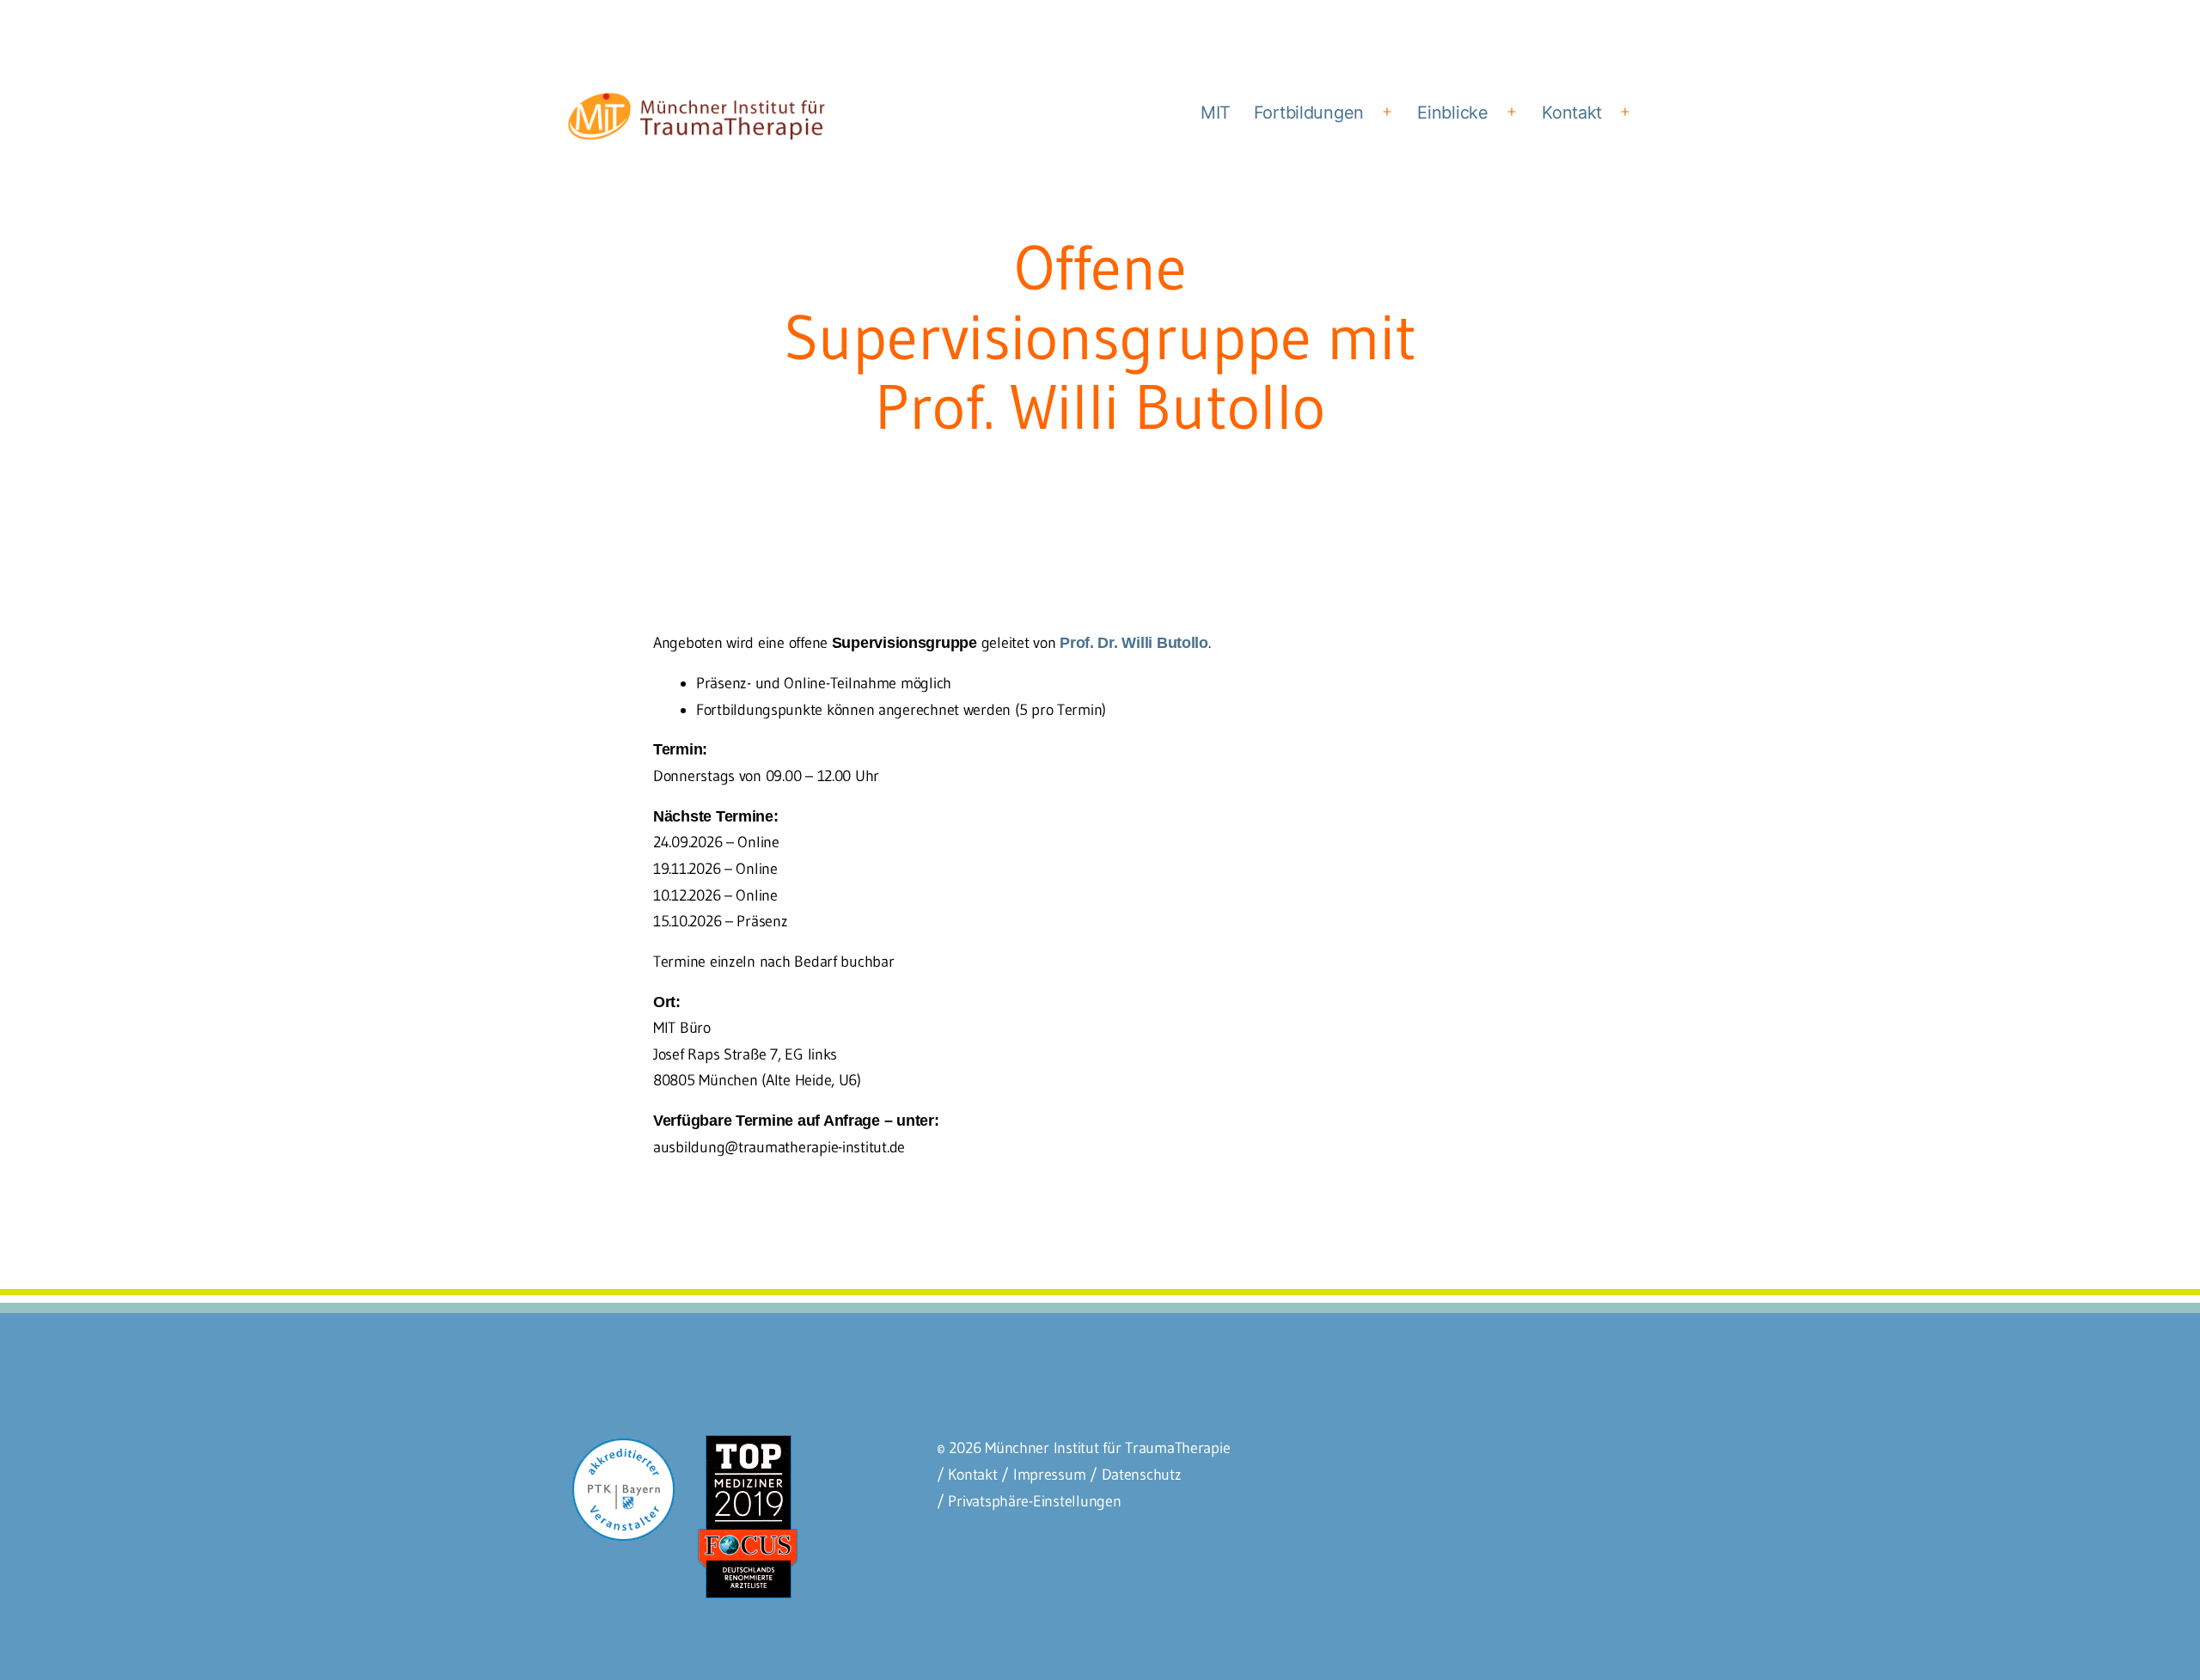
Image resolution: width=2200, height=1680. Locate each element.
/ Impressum (1043, 1475)
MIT (1216, 113)
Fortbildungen (1309, 113)
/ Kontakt (967, 1475)
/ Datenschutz (1136, 1475)
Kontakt (1572, 113)
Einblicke (1453, 113)
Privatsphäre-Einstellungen (1034, 1501)
